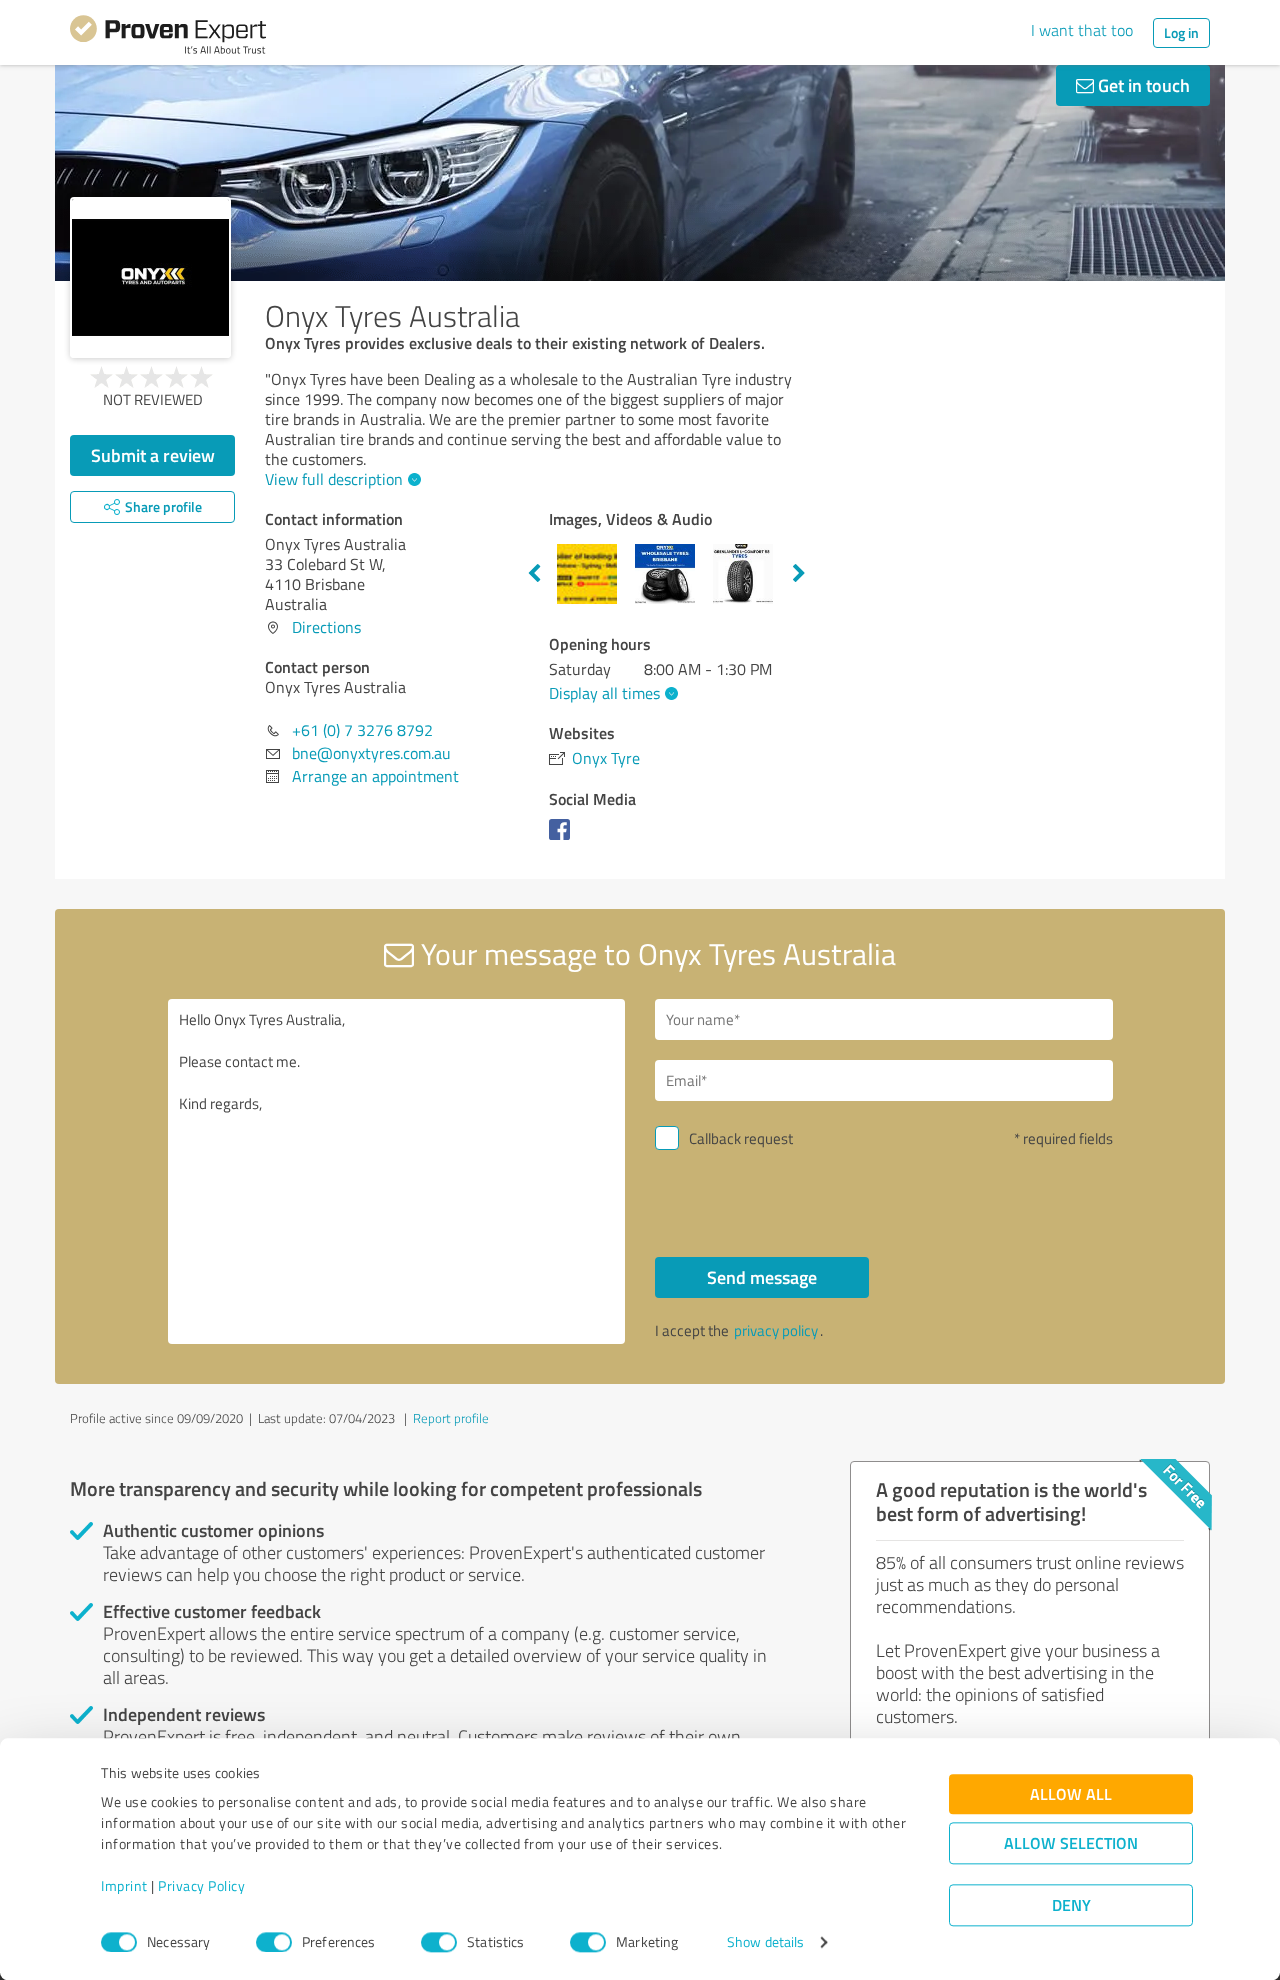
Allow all (1071, 1794)
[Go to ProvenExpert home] (168, 38)
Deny (1071, 1905)
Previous (534, 574)
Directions (326, 627)
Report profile (451, 1418)
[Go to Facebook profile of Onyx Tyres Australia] (563, 839)
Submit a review (153, 455)
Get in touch (1142, 85)
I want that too (1082, 30)
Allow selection (1071, 1843)
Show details (765, 1942)
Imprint (124, 1886)
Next (799, 574)
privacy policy (776, 1330)
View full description (334, 479)
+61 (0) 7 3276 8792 (362, 730)
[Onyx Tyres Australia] (150, 277)
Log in (1181, 32)
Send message (762, 1277)
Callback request (741, 1138)
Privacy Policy (201, 1886)
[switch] (274, 1942)
